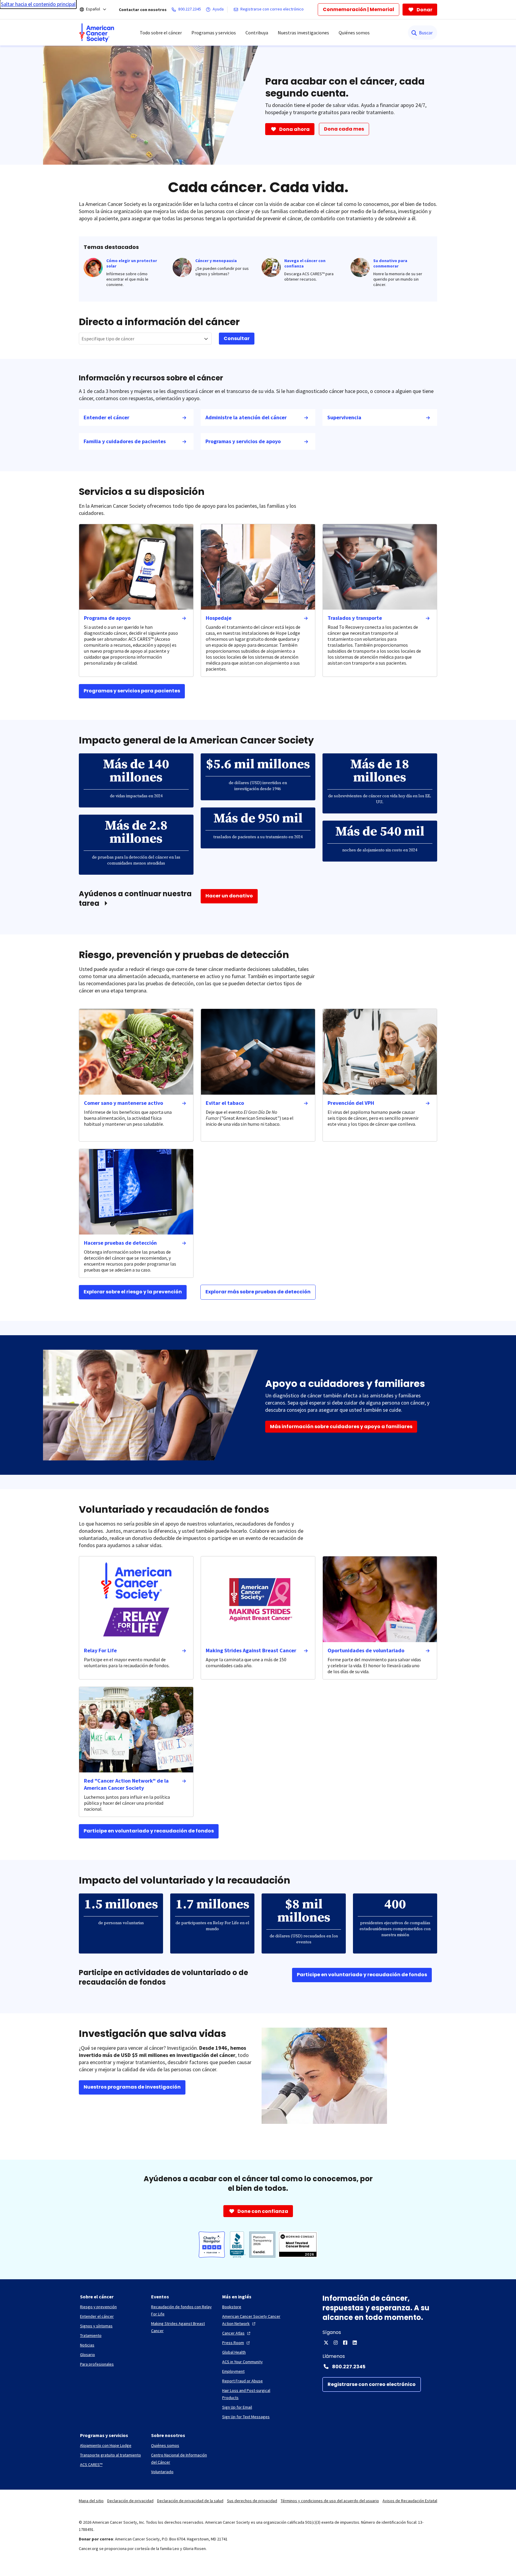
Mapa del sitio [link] (91, 2501)
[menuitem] (97, 33)
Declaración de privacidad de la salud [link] (190, 2501)
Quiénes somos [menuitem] (354, 33)
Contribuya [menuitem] (257, 33)
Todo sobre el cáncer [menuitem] (161, 33)
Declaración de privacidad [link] (130, 2501)
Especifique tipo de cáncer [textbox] (108, 339)
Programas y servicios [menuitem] (214, 33)
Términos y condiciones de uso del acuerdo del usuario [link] (330, 2501)
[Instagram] (336, 2343)
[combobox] (145, 339)
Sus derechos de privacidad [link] (252, 2501)
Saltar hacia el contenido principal (38, 4)
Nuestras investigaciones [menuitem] (303, 33)
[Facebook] (345, 2343)
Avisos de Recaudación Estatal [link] (410, 2501)
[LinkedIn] (355, 2343)
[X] (326, 2343)
